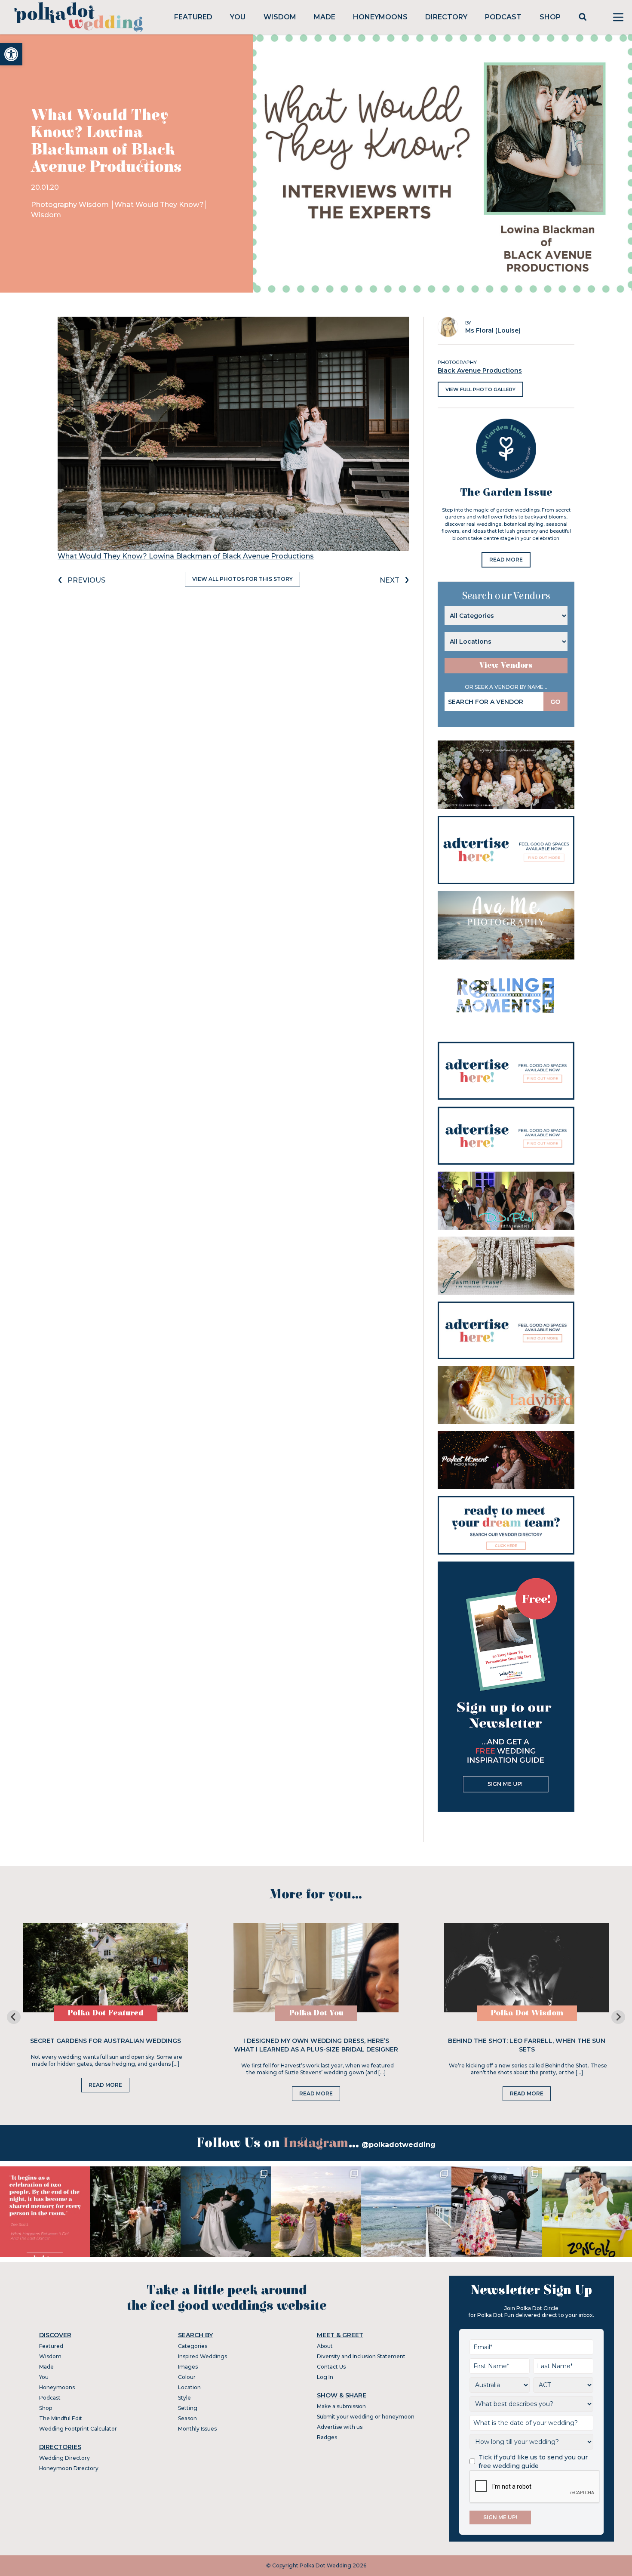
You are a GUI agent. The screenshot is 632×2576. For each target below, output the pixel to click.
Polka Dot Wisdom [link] (527, 2013)
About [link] (325, 2346)
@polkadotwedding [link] (399, 2145)
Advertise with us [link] (340, 2427)
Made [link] (325, 17)
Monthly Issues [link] (197, 2429)
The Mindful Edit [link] (61, 2418)
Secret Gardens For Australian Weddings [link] (106, 2041)
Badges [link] (327, 2437)
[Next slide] (618, 2017)
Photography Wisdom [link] (71, 205)
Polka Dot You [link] (316, 2013)
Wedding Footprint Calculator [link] (78, 2429)
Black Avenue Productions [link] (480, 370)
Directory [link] (446, 17)
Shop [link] (550, 17)
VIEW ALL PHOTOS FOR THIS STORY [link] (242, 579)
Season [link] (187, 2418)
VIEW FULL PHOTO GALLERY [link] (480, 389)
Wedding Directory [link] (64, 2458)
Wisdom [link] (280, 17)
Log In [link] (325, 2377)
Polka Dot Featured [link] (106, 2013)
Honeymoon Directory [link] (69, 2468)
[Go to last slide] (14, 2017)
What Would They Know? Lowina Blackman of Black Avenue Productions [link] (186, 556)
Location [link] (189, 2387)
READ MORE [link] (506, 560)
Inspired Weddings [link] (202, 2356)
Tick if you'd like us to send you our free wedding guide (533, 2462)
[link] (11, 54)
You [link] (238, 17)
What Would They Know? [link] (159, 205)
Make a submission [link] (341, 2406)
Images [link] (188, 2367)
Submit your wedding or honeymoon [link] (366, 2417)
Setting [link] (188, 2408)
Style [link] (184, 2398)
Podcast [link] (503, 17)
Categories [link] (193, 2346)
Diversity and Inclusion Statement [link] (361, 2356)
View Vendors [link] (506, 665)
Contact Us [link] (331, 2367)
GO (555, 702)
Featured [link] (193, 17)
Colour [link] (187, 2377)
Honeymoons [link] (380, 17)
